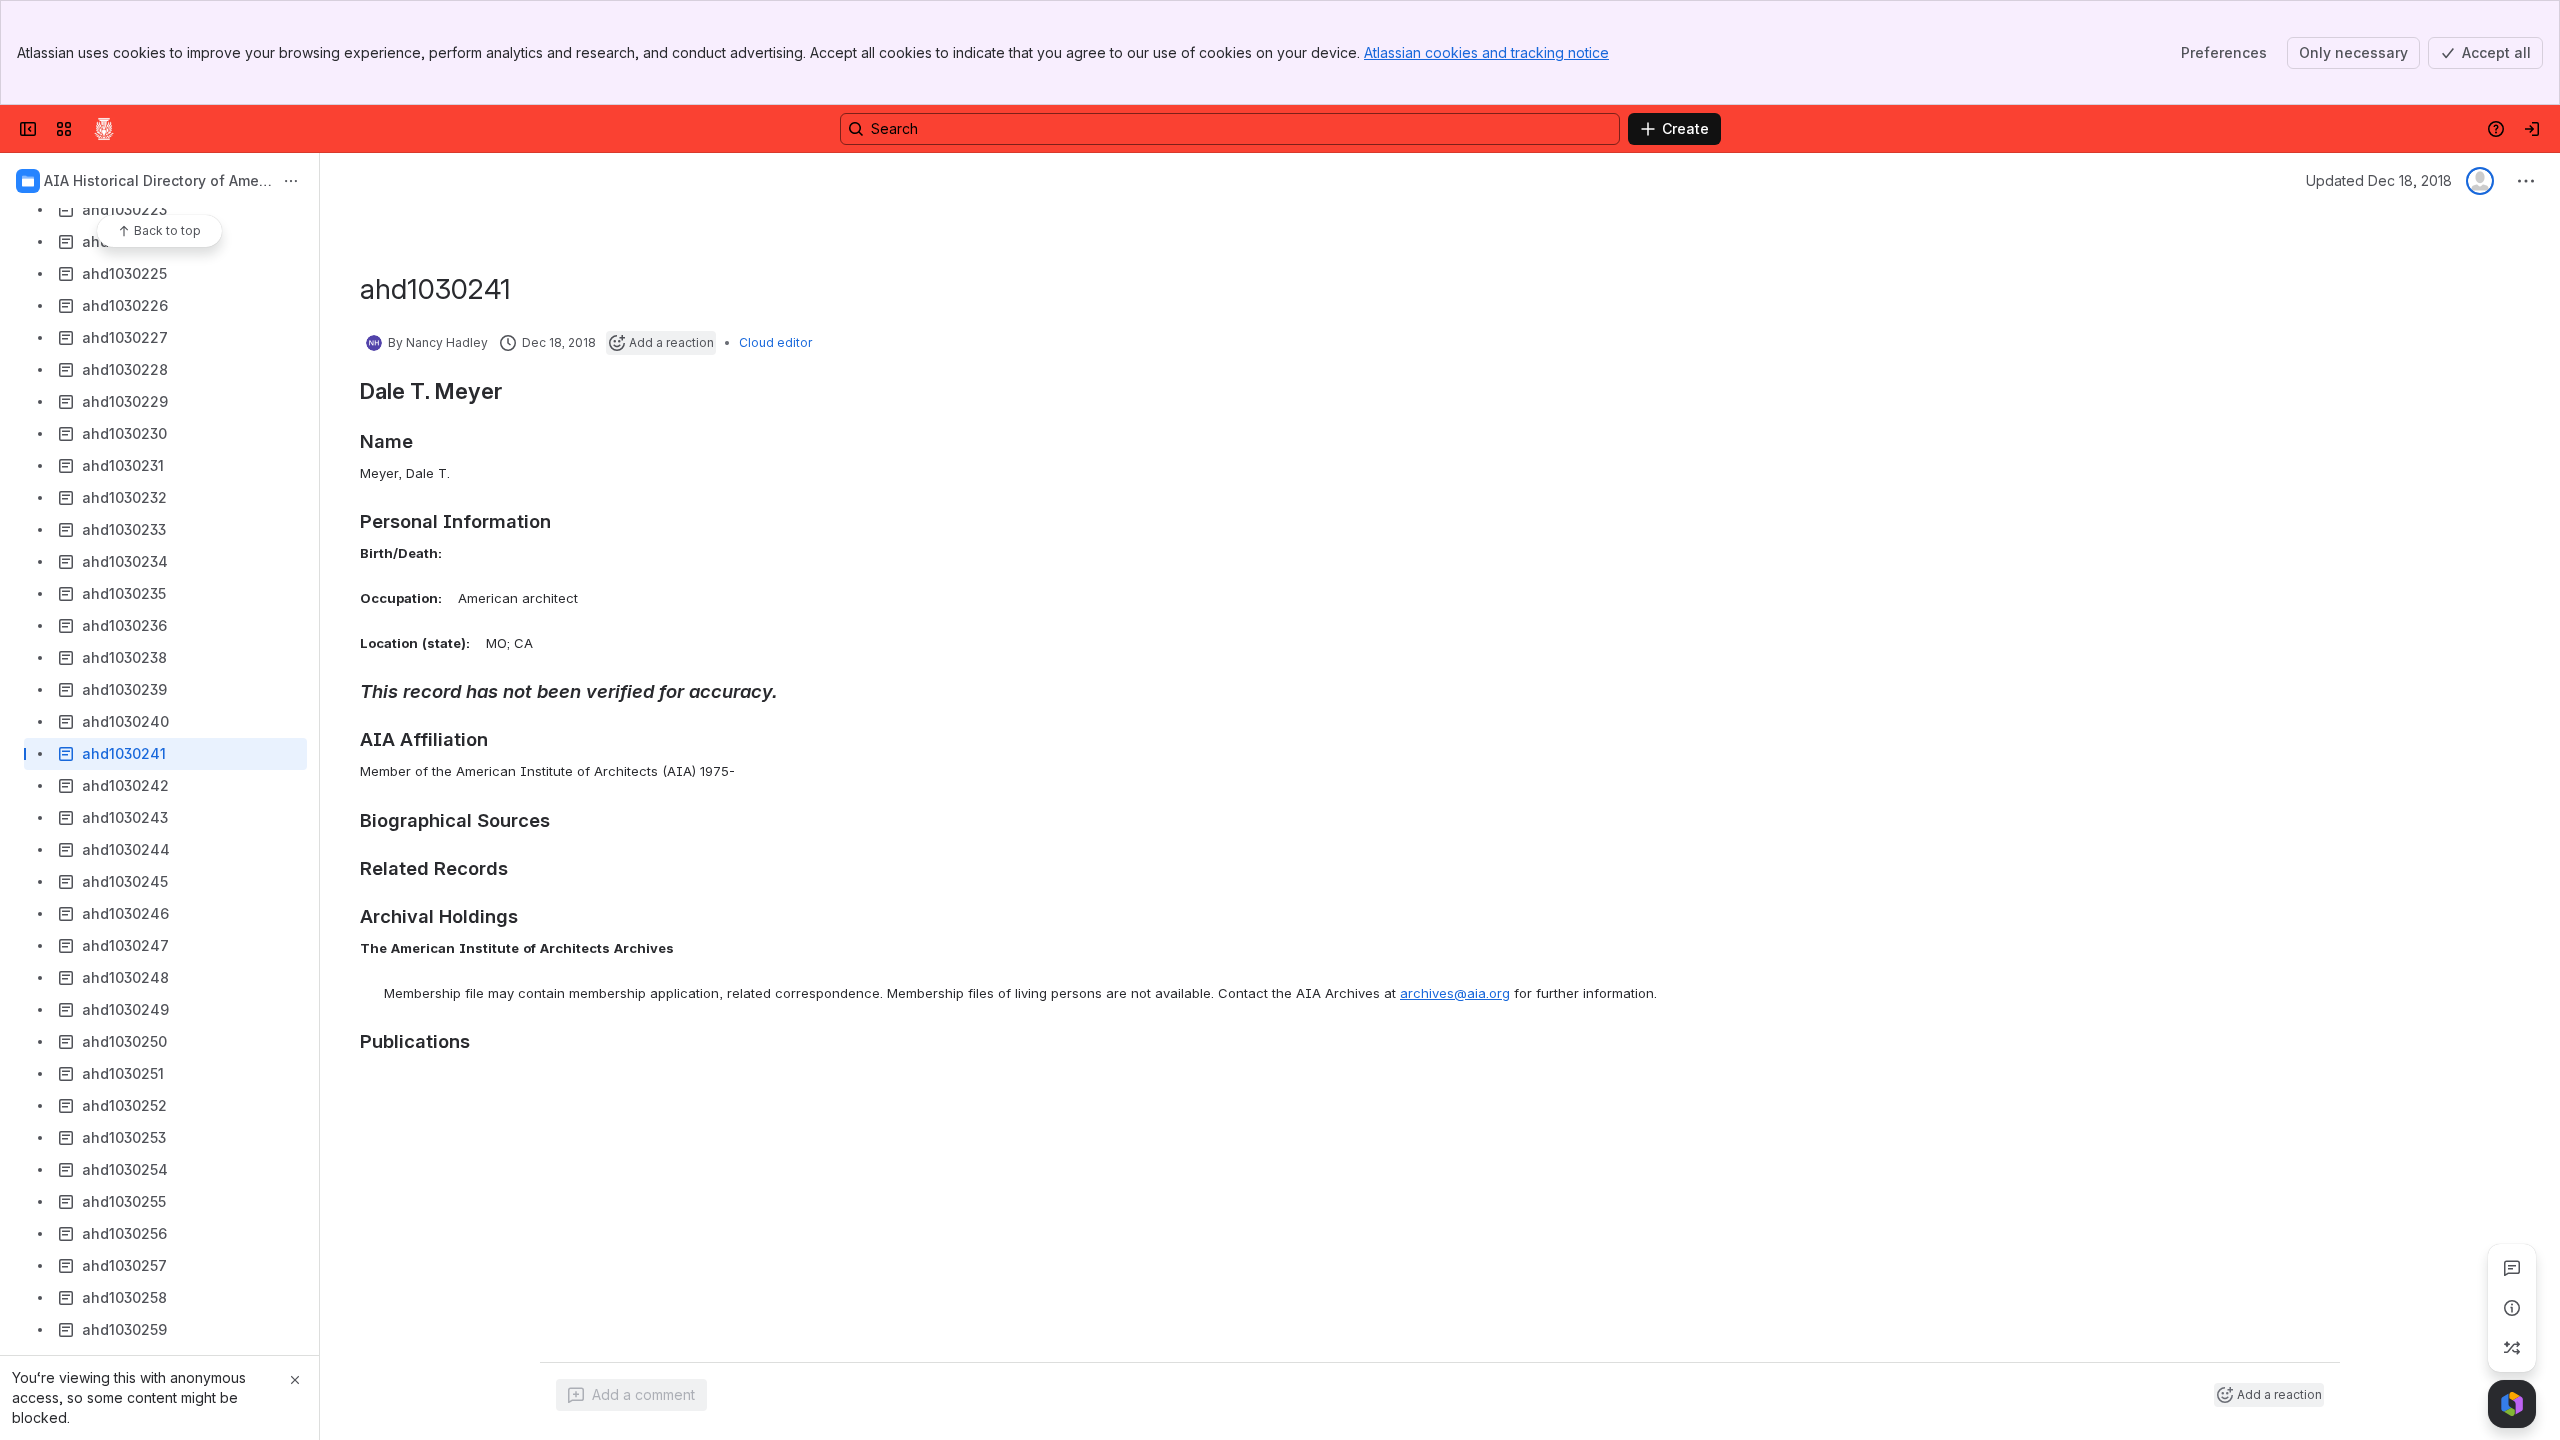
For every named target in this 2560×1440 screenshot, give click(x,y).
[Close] (295, 1380)
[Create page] (2512, 1348)
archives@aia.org (1455, 993)
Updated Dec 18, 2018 (2379, 180)
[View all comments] (2512, 1268)
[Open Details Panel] (2512, 1308)
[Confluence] (104, 129)
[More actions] (291, 181)
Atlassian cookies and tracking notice (1486, 52)
